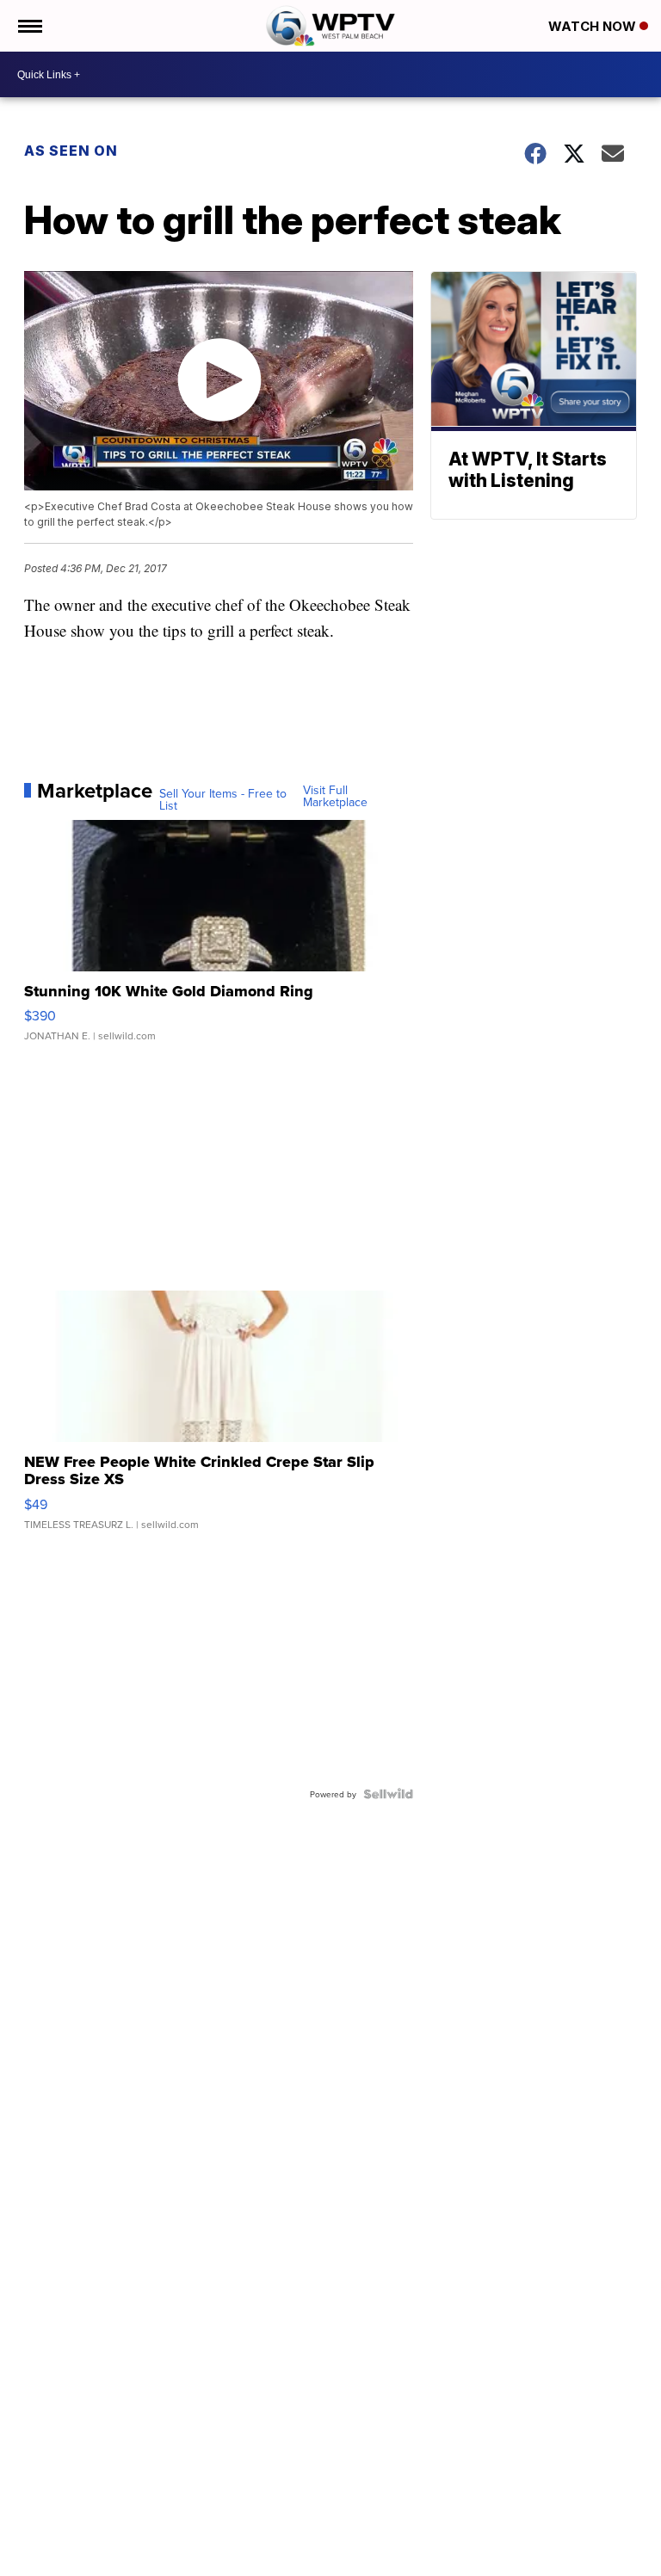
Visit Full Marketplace (335, 796)
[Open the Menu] (29, 26)
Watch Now (594, 26)
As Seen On (71, 151)
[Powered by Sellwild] (388, 1794)
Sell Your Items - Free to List (223, 799)
